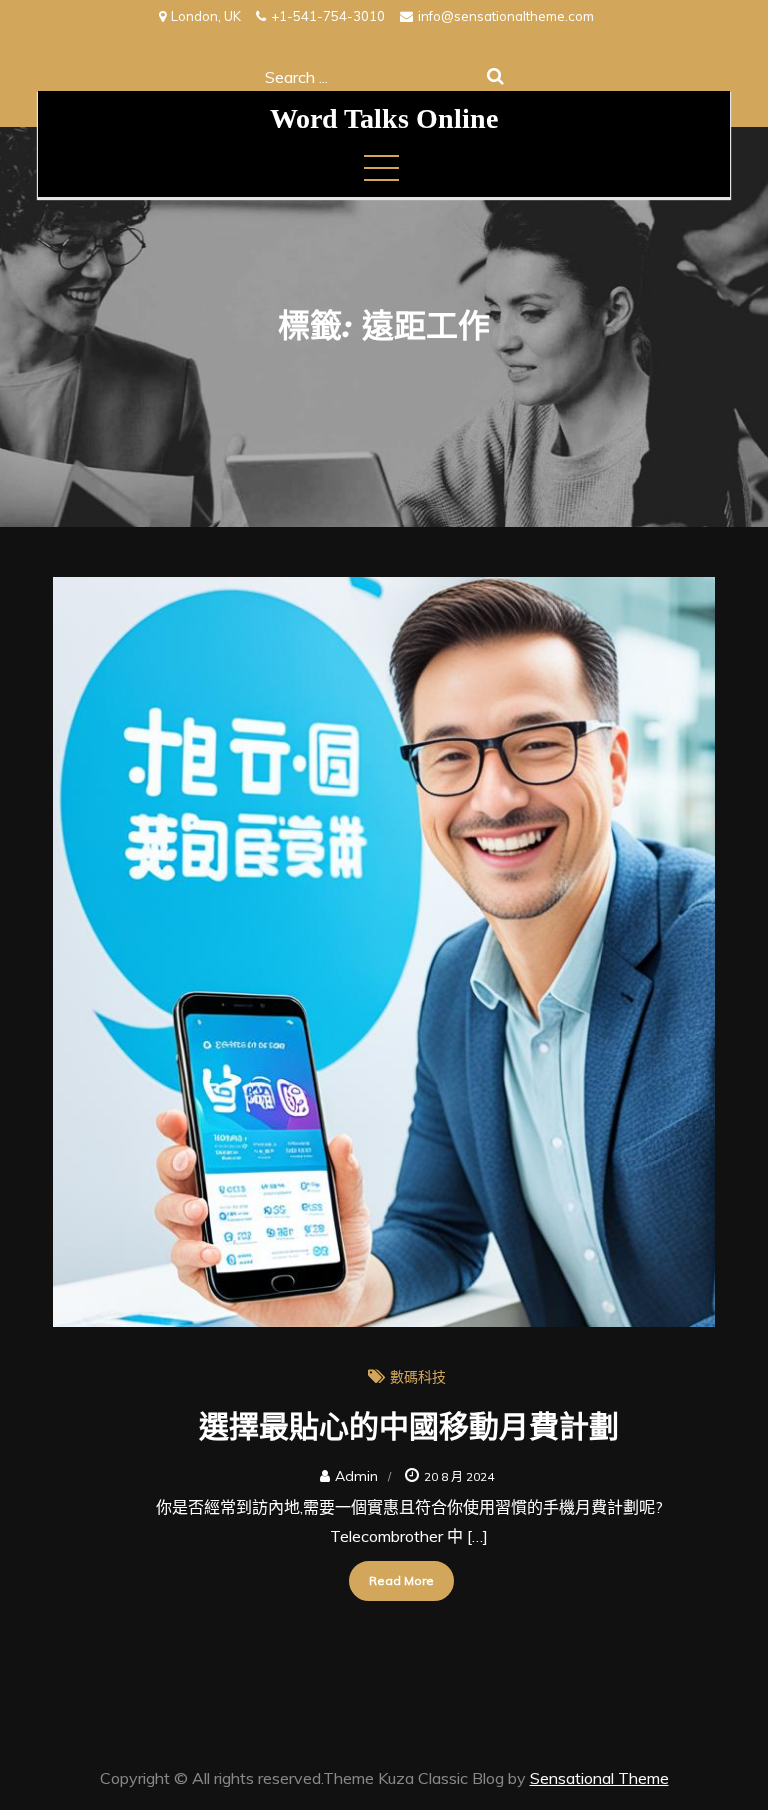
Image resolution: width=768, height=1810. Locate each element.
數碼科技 (418, 1377)
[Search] (495, 76)
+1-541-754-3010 (328, 16)
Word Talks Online (384, 118)
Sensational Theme (599, 1778)
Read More (401, 1580)
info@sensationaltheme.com (506, 16)
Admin (356, 1476)
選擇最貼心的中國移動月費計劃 (409, 1425)
